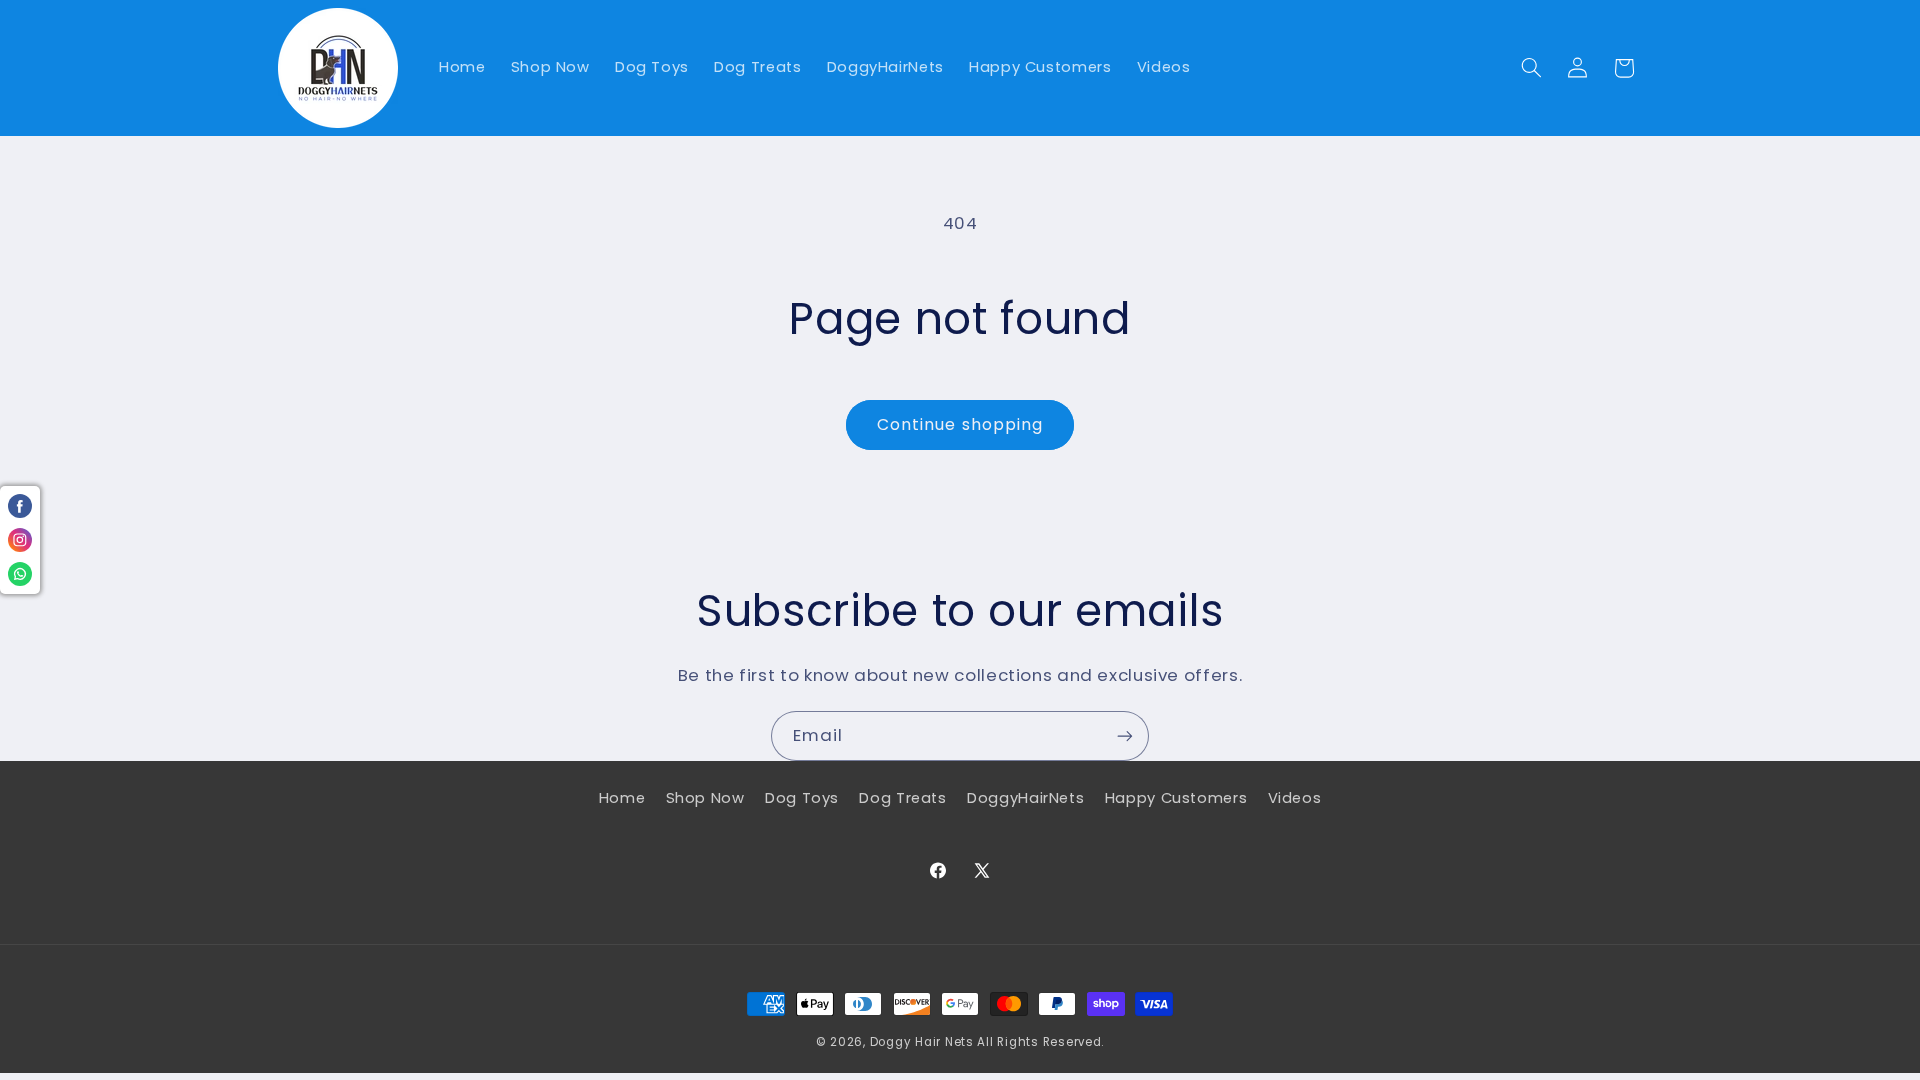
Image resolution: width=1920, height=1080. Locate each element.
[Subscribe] (1125, 735)
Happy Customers (1176, 798)
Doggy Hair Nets (922, 1042)
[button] (1531, 68)
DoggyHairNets (1025, 798)
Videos (1295, 798)
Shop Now (705, 798)
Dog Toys (802, 798)
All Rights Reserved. (1040, 1042)
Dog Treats (902, 798)
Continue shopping (960, 424)
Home (622, 798)
